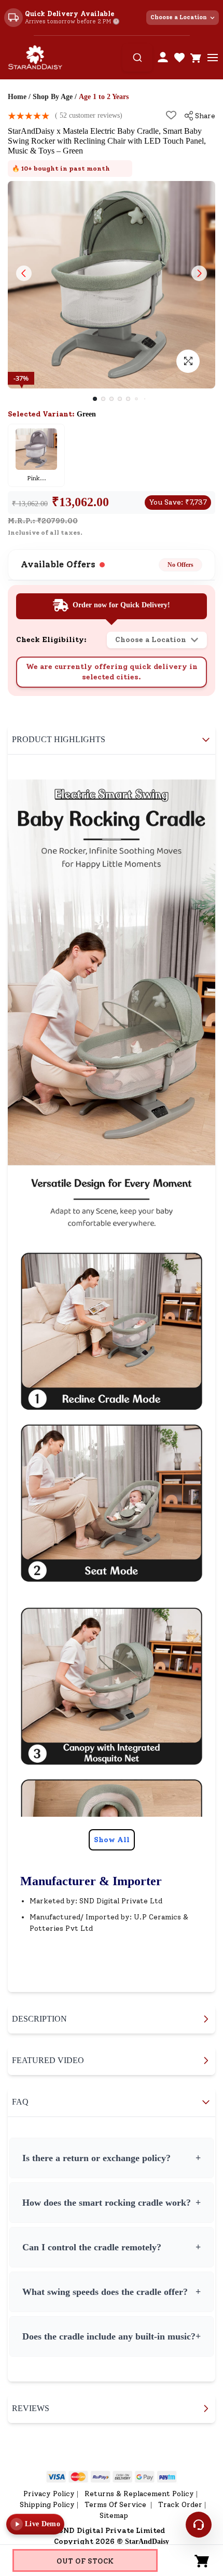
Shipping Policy (47, 2505)
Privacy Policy (49, 2494)
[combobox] (137, 58)
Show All (112, 1840)
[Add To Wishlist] (171, 115)
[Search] (137, 58)
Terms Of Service (116, 2505)
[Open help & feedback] (199, 2525)
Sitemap (114, 2516)
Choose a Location (179, 17)
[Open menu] (213, 58)
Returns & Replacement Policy (139, 2494)
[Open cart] (196, 58)
